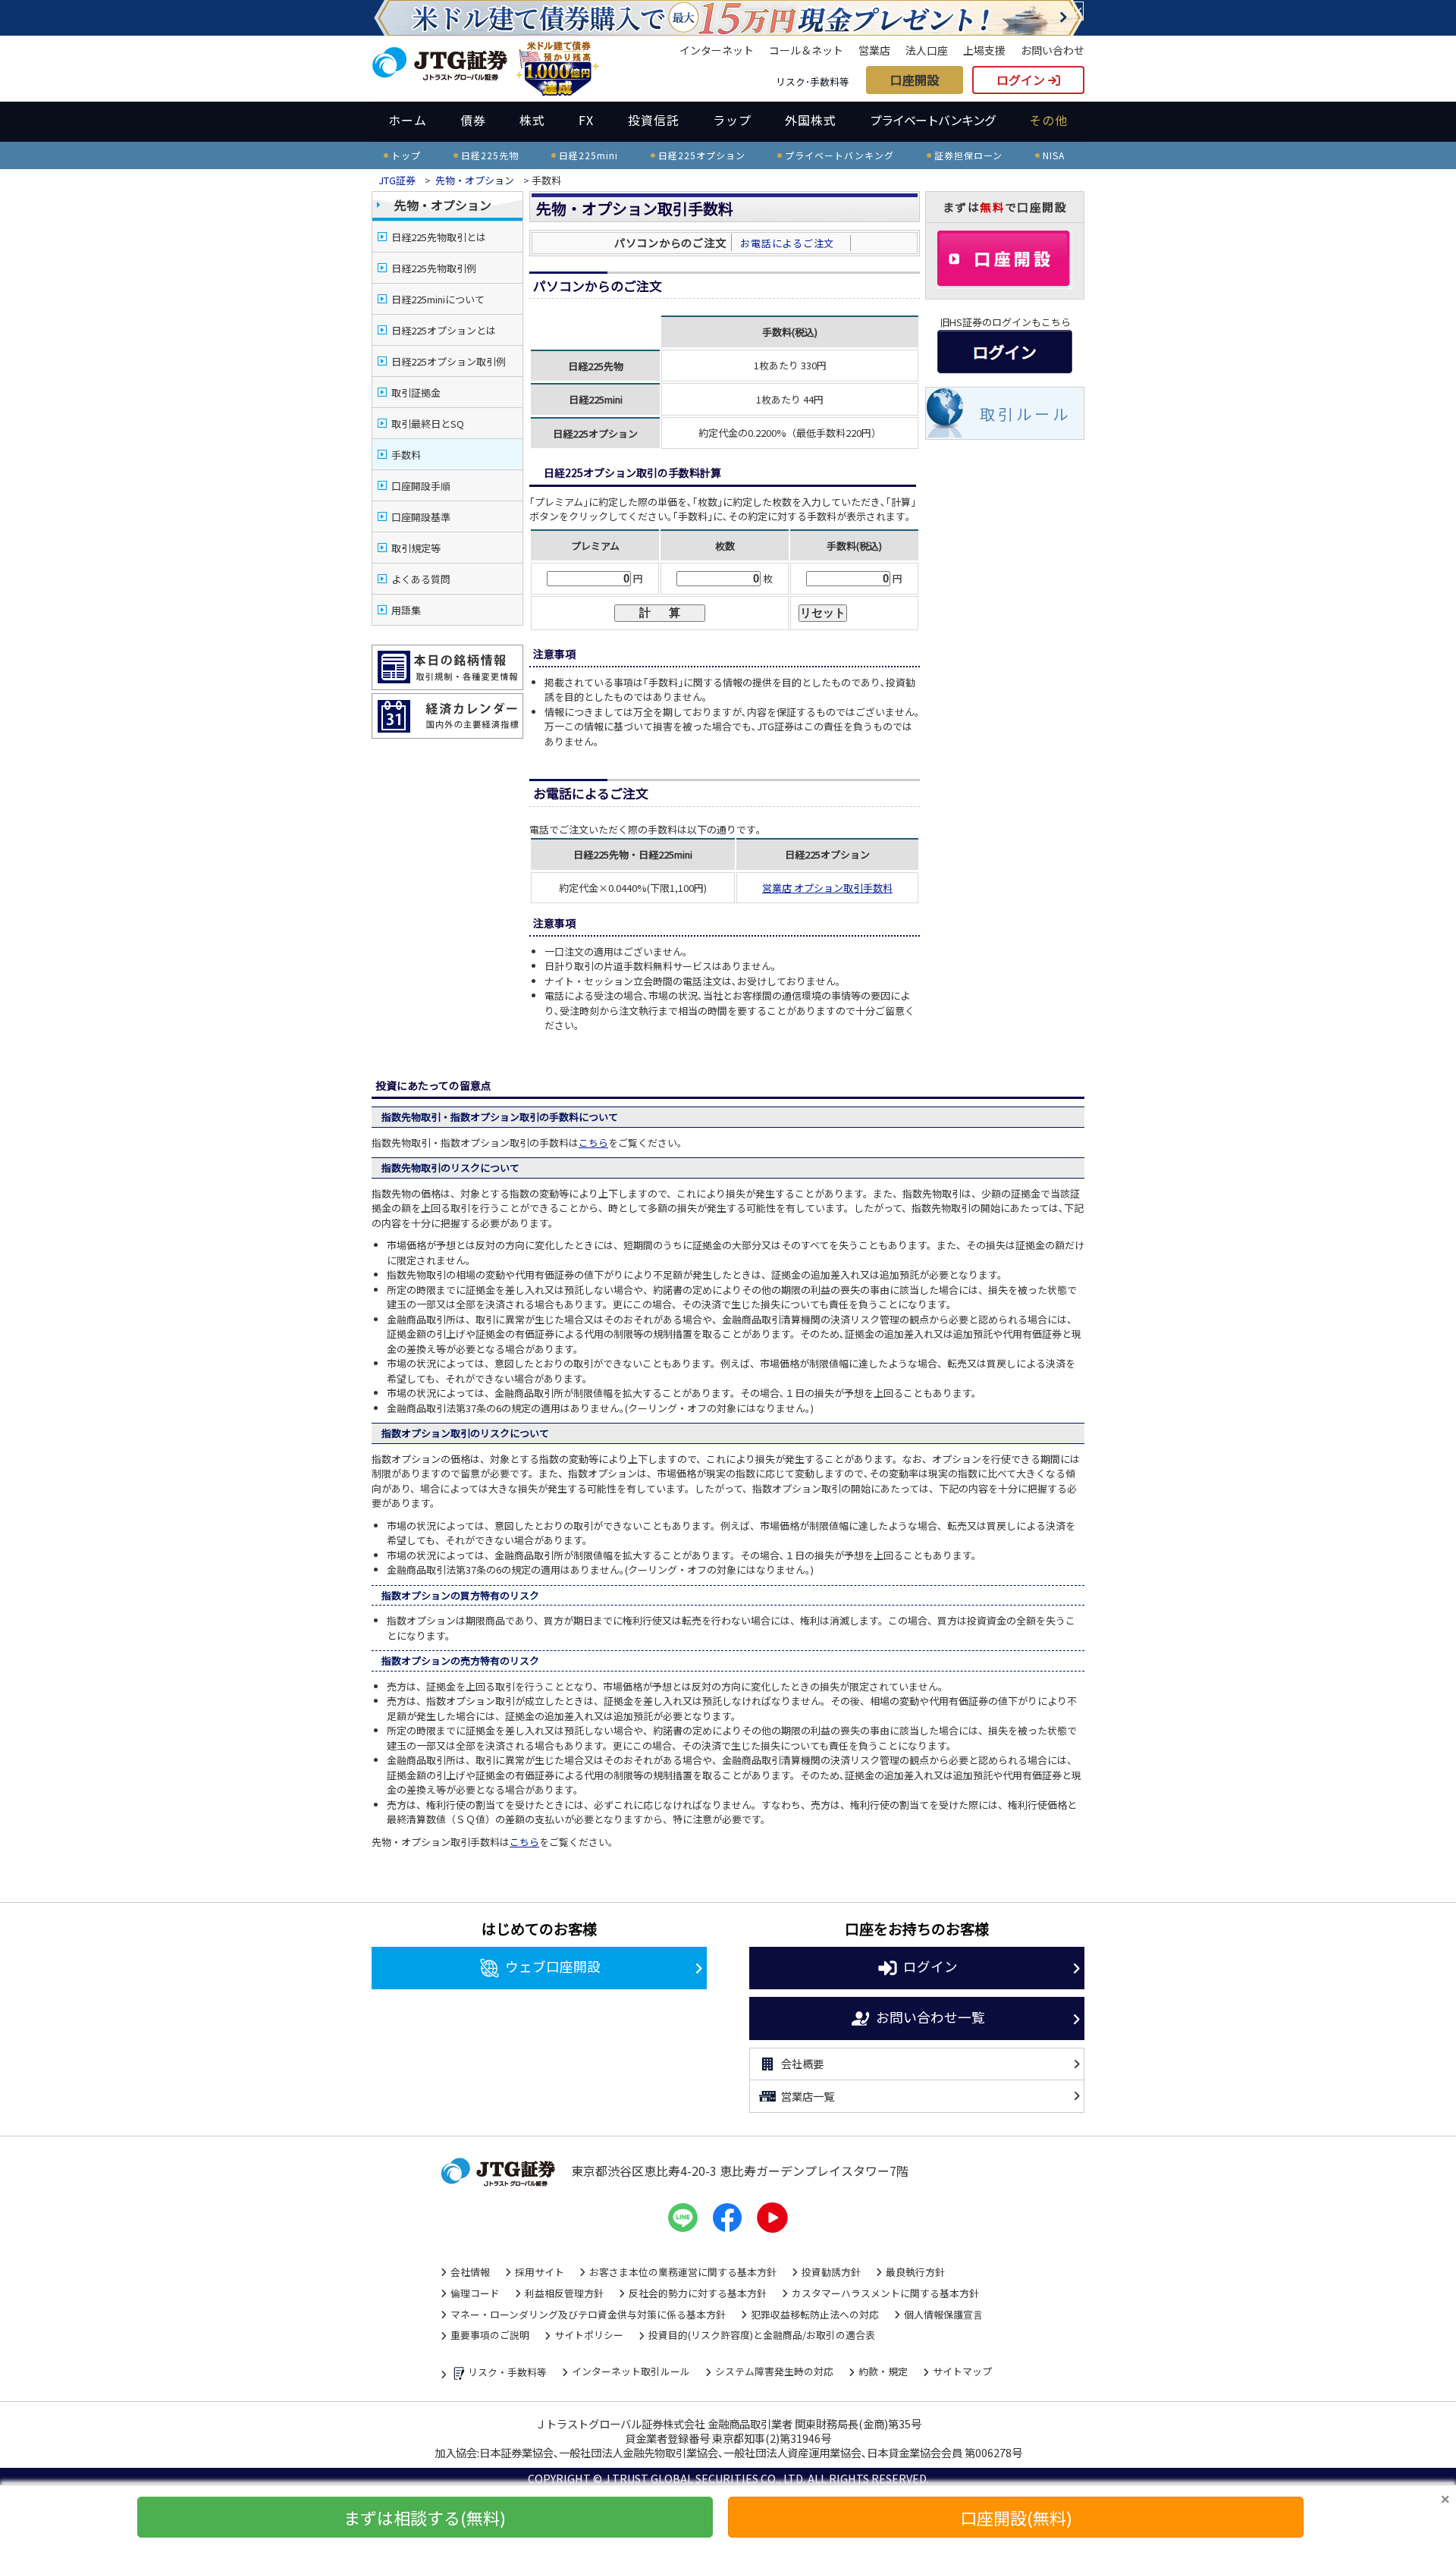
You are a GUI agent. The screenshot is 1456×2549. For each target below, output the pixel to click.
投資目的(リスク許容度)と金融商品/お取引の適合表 (762, 2335)
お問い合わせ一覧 (930, 2016)
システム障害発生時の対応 (774, 2371)
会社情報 (470, 2272)
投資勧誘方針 (831, 2272)
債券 (473, 120)
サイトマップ (962, 2371)
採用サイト (540, 2272)
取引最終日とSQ (428, 424)
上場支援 (984, 50)
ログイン (1022, 80)
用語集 (406, 610)
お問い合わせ (1053, 50)
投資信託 (654, 120)
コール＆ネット (806, 50)
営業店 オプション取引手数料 (827, 888)
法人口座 (927, 50)
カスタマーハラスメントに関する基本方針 (885, 2293)
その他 (1048, 120)
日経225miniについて (438, 299)
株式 (532, 120)
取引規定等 (416, 548)
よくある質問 (421, 579)
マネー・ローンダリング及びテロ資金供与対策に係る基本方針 (588, 2314)
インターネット (717, 50)
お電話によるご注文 (792, 243)
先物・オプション (475, 180)
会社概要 (802, 2063)
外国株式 (811, 120)
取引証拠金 (416, 392)
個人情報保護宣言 (943, 2314)
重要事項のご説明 (490, 2335)
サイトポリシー (589, 2335)
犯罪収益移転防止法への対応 (815, 2314)
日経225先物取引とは (439, 237)
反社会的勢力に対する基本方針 (698, 2293)
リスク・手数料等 (507, 2372)
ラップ (732, 120)
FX (586, 120)
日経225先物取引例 (434, 268)
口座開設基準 (421, 517)
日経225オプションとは (444, 330)
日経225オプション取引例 (449, 361)
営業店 (874, 50)
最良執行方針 (915, 2272)
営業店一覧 (808, 2096)
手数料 (406, 455)
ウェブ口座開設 (553, 1966)
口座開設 (915, 80)
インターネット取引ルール (631, 2371)
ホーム (408, 120)
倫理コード (475, 2293)
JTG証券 (398, 180)
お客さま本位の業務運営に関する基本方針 (683, 2272)
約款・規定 (883, 2371)
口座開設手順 (421, 486)
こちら (593, 1143)
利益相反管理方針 (564, 2293)
